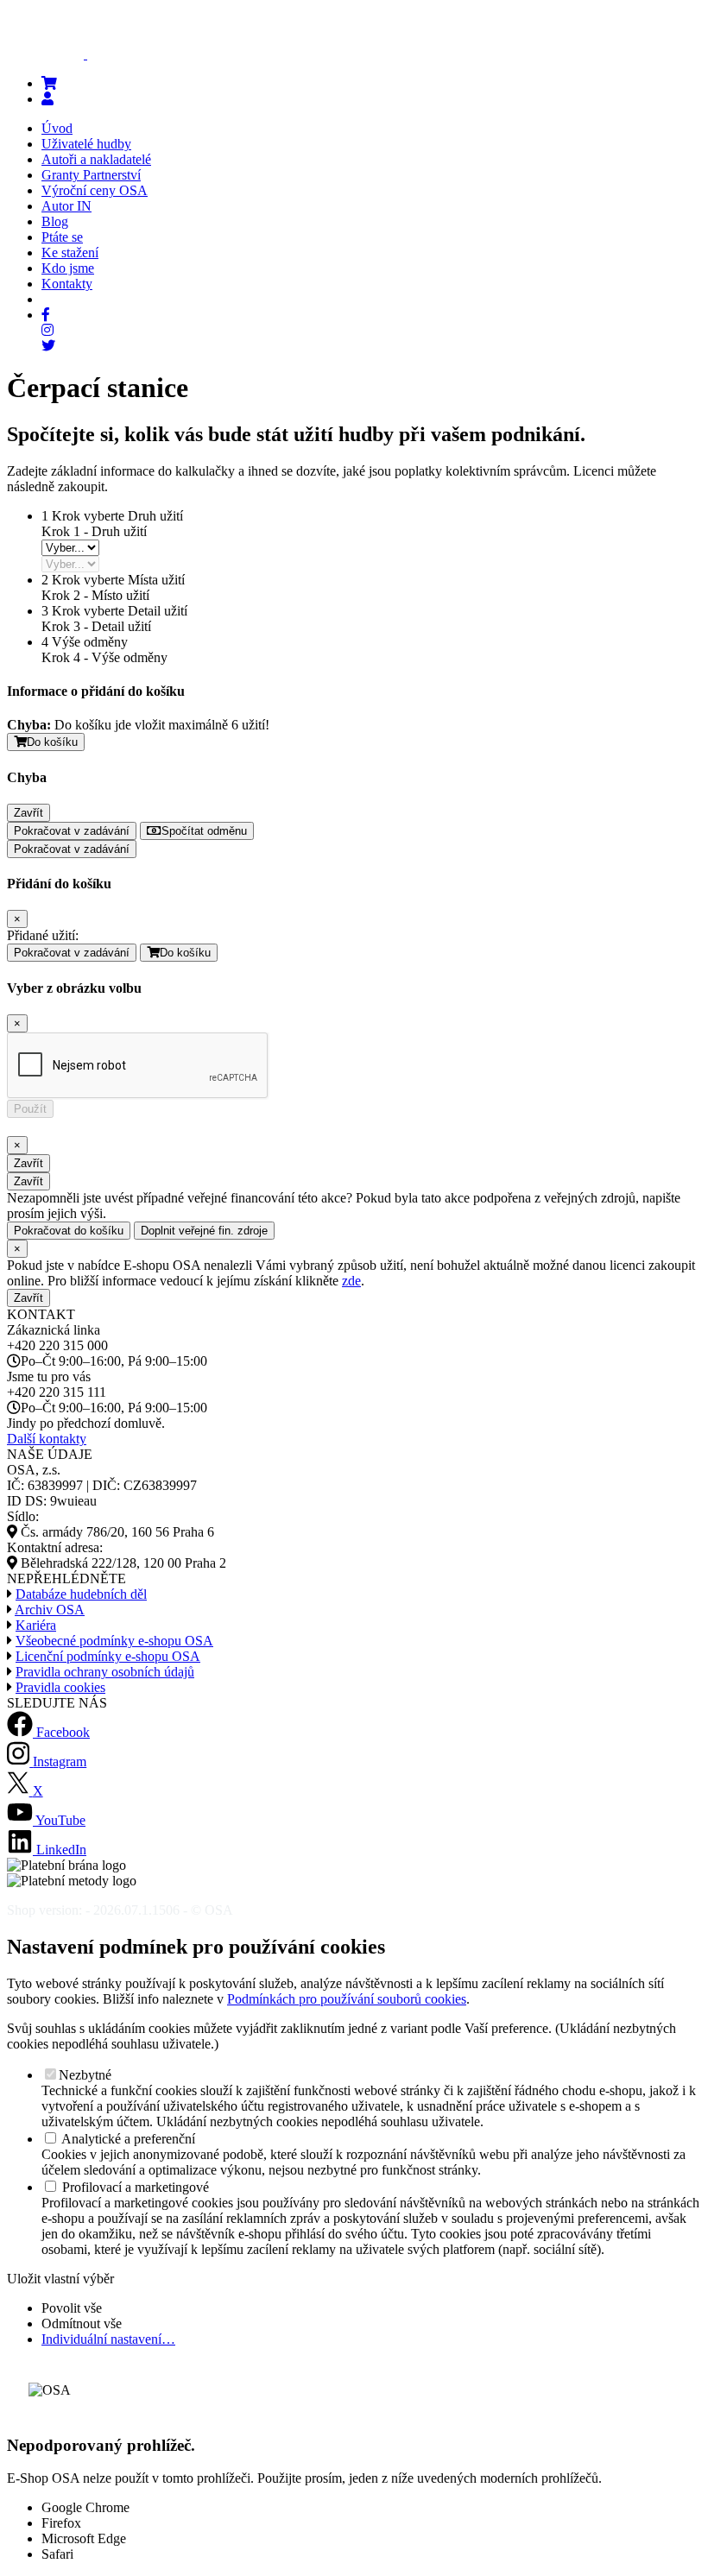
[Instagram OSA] (47, 330)
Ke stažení (70, 253)
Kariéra (36, 1625)
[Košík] (49, 83)
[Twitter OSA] (48, 346)
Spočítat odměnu (204, 831)
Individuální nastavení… (108, 2339)
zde (351, 1281)
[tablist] (70, 548)
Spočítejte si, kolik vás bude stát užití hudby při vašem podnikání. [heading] (296, 434)
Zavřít (28, 813)
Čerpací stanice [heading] (98, 388)
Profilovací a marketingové (134, 2187)
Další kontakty (47, 1439)
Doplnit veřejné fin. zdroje (204, 1231)
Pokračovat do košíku (69, 1231)
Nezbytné (85, 2075)
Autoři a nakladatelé (96, 159)
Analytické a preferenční (127, 2139)
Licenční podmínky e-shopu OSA (108, 1656)
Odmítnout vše (82, 2323)
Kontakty (67, 284)
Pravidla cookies (60, 1687)
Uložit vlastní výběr (60, 2279)
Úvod (57, 128)
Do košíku (52, 742)
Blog (55, 221)
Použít (30, 1109)
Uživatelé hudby (86, 144)
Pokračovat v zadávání (72, 831)
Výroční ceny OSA (95, 190)
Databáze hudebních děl (81, 1594)
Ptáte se (62, 237)
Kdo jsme (68, 268)
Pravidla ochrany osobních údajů (105, 1672)
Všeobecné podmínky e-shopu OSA (114, 1641)
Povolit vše (72, 2308)
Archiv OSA (50, 1610)
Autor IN (66, 206)
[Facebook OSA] (46, 315)
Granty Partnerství (91, 175)
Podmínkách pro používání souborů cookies (347, 1999)
